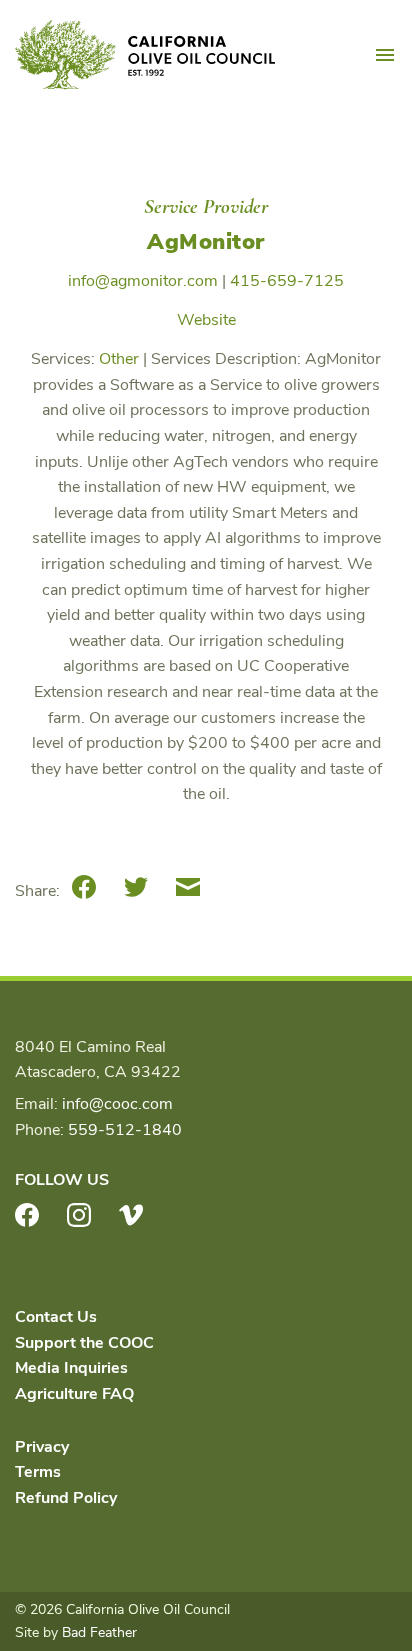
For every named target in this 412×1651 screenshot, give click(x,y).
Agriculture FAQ (74, 1394)
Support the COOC (84, 1343)
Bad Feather (99, 1632)
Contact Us (56, 1317)
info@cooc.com (117, 1104)
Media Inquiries (71, 1368)
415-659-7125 (287, 281)
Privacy (42, 1447)
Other (119, 359)
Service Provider (206, 206)
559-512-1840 (125, 1130)
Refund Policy (66, 1498)
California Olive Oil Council (145, 55)
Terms (38, 1472)
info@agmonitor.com (143, 281)
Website (206, 320)
